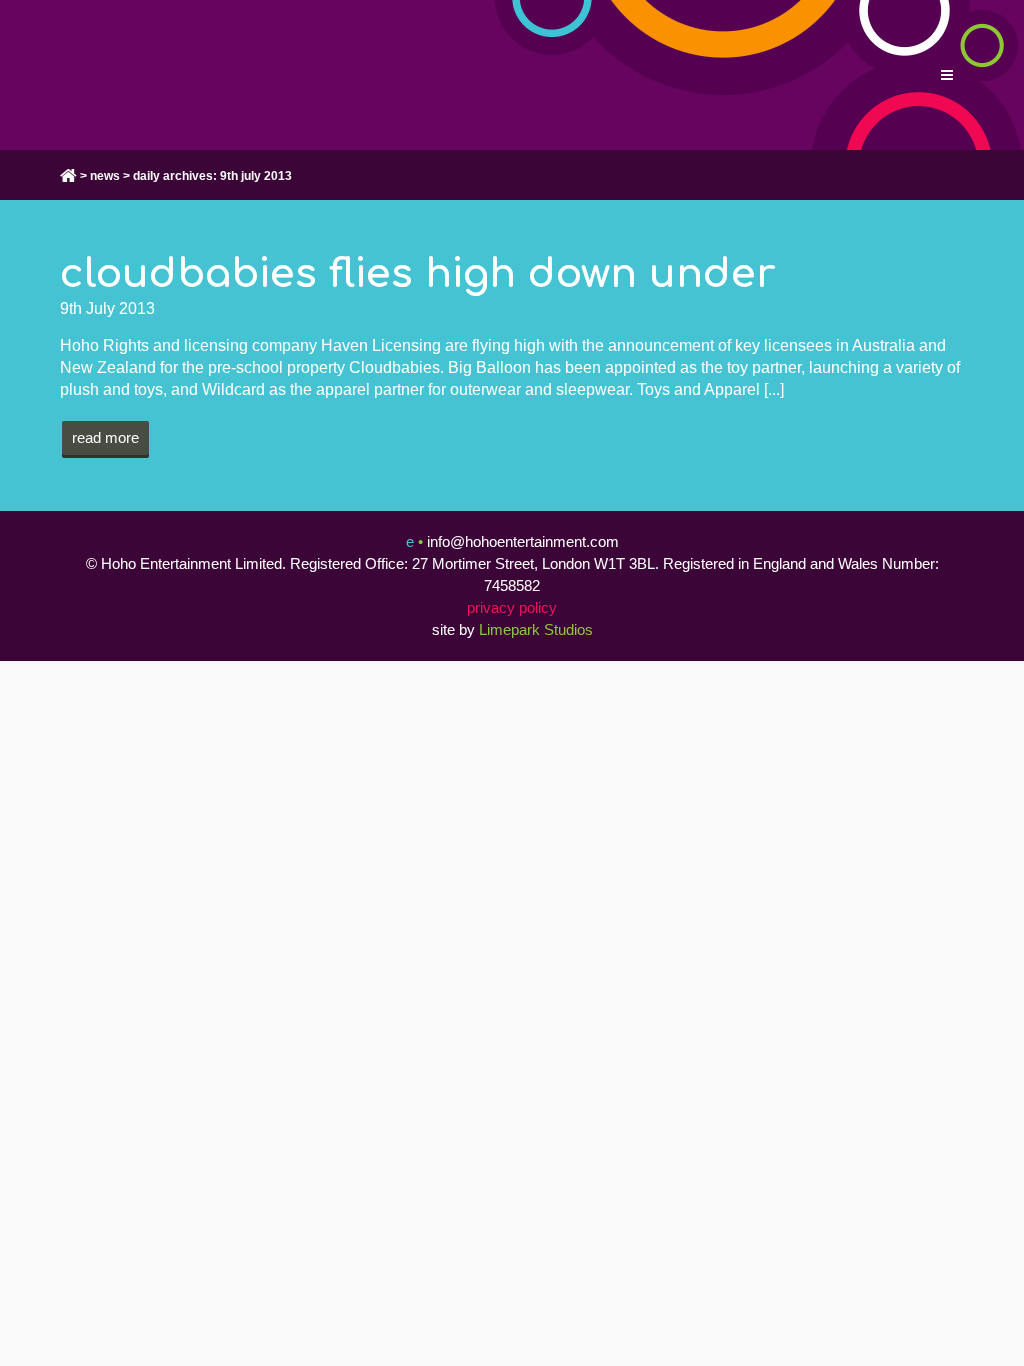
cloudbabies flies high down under (418, 274)
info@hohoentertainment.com (523, 541)
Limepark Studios (536, 629)
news (105, 176)
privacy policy (512, 607)
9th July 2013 (107, 308)
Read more (105, 437)
